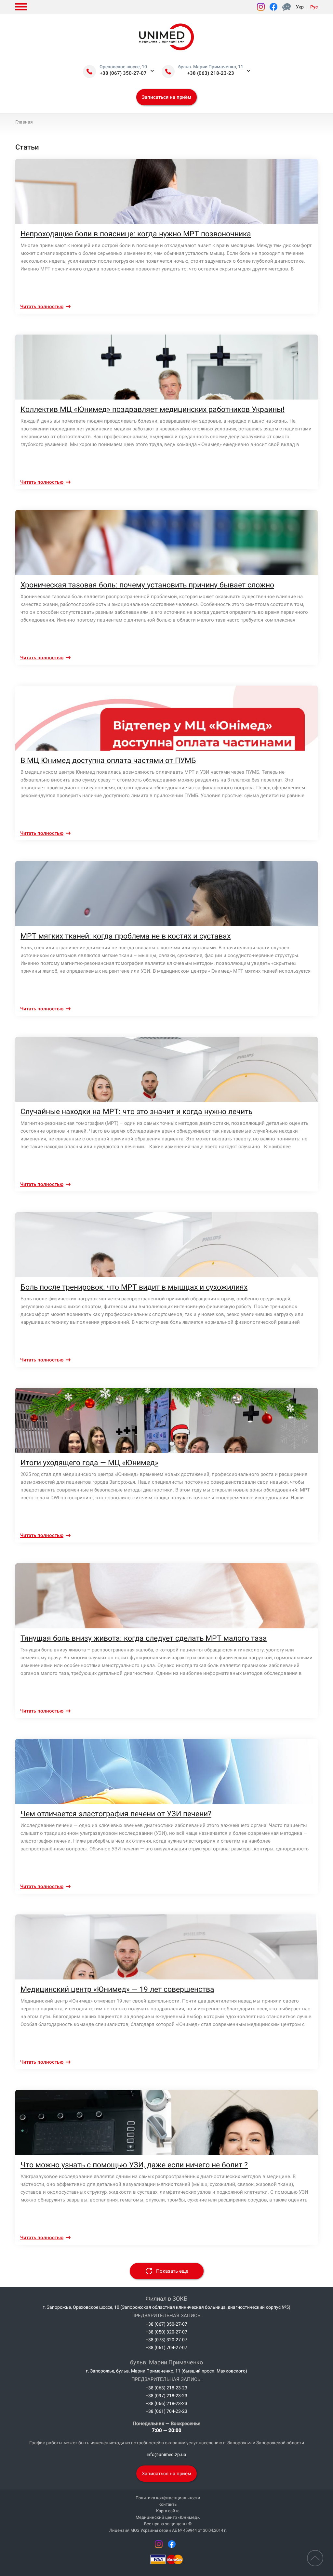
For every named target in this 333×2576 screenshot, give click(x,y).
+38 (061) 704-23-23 (166, 2411)
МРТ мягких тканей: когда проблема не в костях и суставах (126, 936)
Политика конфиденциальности (168, 2498)
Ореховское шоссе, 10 (123, 67)
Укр (300, 7)
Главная (24, 122)
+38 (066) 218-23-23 (166, 2403)
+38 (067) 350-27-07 (123, 73)
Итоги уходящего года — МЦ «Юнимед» (89, 1463)
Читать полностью (42, 307)
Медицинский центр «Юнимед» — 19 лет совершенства (117, 1989)
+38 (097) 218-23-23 (166, 2396)
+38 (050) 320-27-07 (166, 2332)
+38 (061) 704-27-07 (166, 2347)
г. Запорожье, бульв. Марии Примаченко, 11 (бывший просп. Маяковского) (166, 2371)
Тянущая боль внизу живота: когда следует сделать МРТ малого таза (144, 1638)
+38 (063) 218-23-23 (211, 73)
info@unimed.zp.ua (166, 2454)
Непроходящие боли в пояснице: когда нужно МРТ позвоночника (136, 234)
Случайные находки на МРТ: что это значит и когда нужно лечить (136, 1112)
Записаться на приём (166, 97)
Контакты (168, 2504)
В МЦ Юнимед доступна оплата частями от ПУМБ (108, 761)
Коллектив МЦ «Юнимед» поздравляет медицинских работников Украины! (153, 409)
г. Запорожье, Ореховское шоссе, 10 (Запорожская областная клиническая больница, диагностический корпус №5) (166, 2307)
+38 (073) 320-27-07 (166, 2340)
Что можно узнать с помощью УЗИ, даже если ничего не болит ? (134, 2165)
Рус (314, 7)
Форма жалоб (288, 7)
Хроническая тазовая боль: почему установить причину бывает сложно (147, 585)
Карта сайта (168, 2511)
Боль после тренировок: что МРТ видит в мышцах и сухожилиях (134, 1287)
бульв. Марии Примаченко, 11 (211, 67)
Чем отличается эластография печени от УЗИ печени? (116, 1814)
